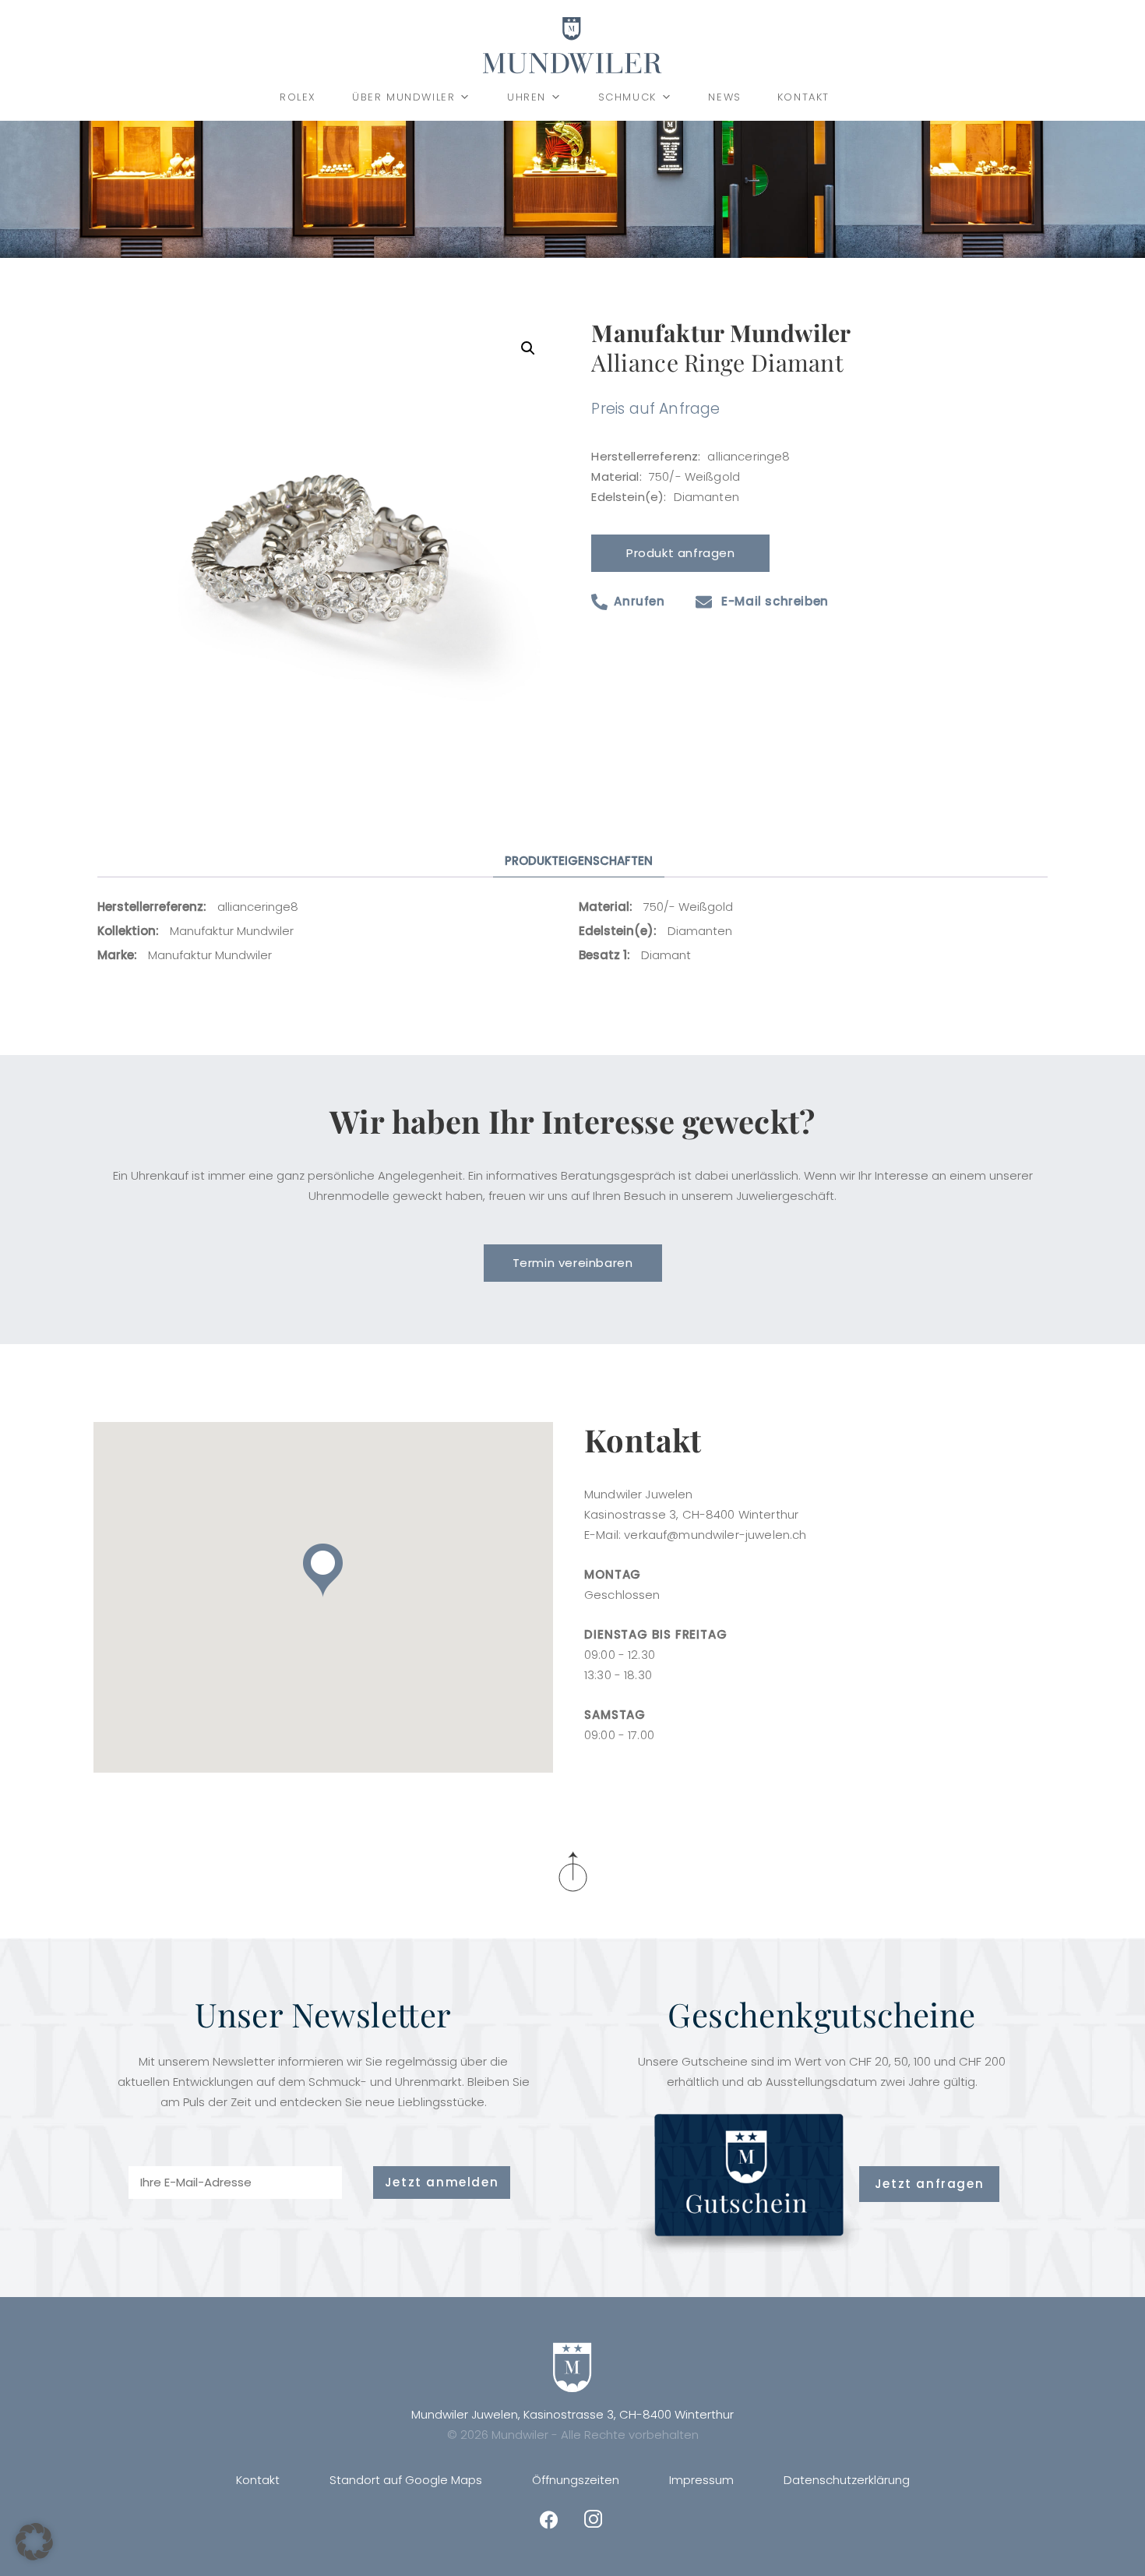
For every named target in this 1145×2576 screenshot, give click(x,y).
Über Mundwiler (403, 97)
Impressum (701, 2480)
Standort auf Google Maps (406, 2480)
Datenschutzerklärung (847, 2480)
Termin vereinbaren (573, 1263)
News (724, 97)
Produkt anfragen (681, 553)
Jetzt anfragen (929, 2184)
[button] (528, 348)
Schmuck (627, 97)
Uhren (527, 97)
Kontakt (803, 97)
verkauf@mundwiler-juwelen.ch (715, 1535)
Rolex (298, 97)
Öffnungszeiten (576, 2480)
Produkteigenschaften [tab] (579, 861)
